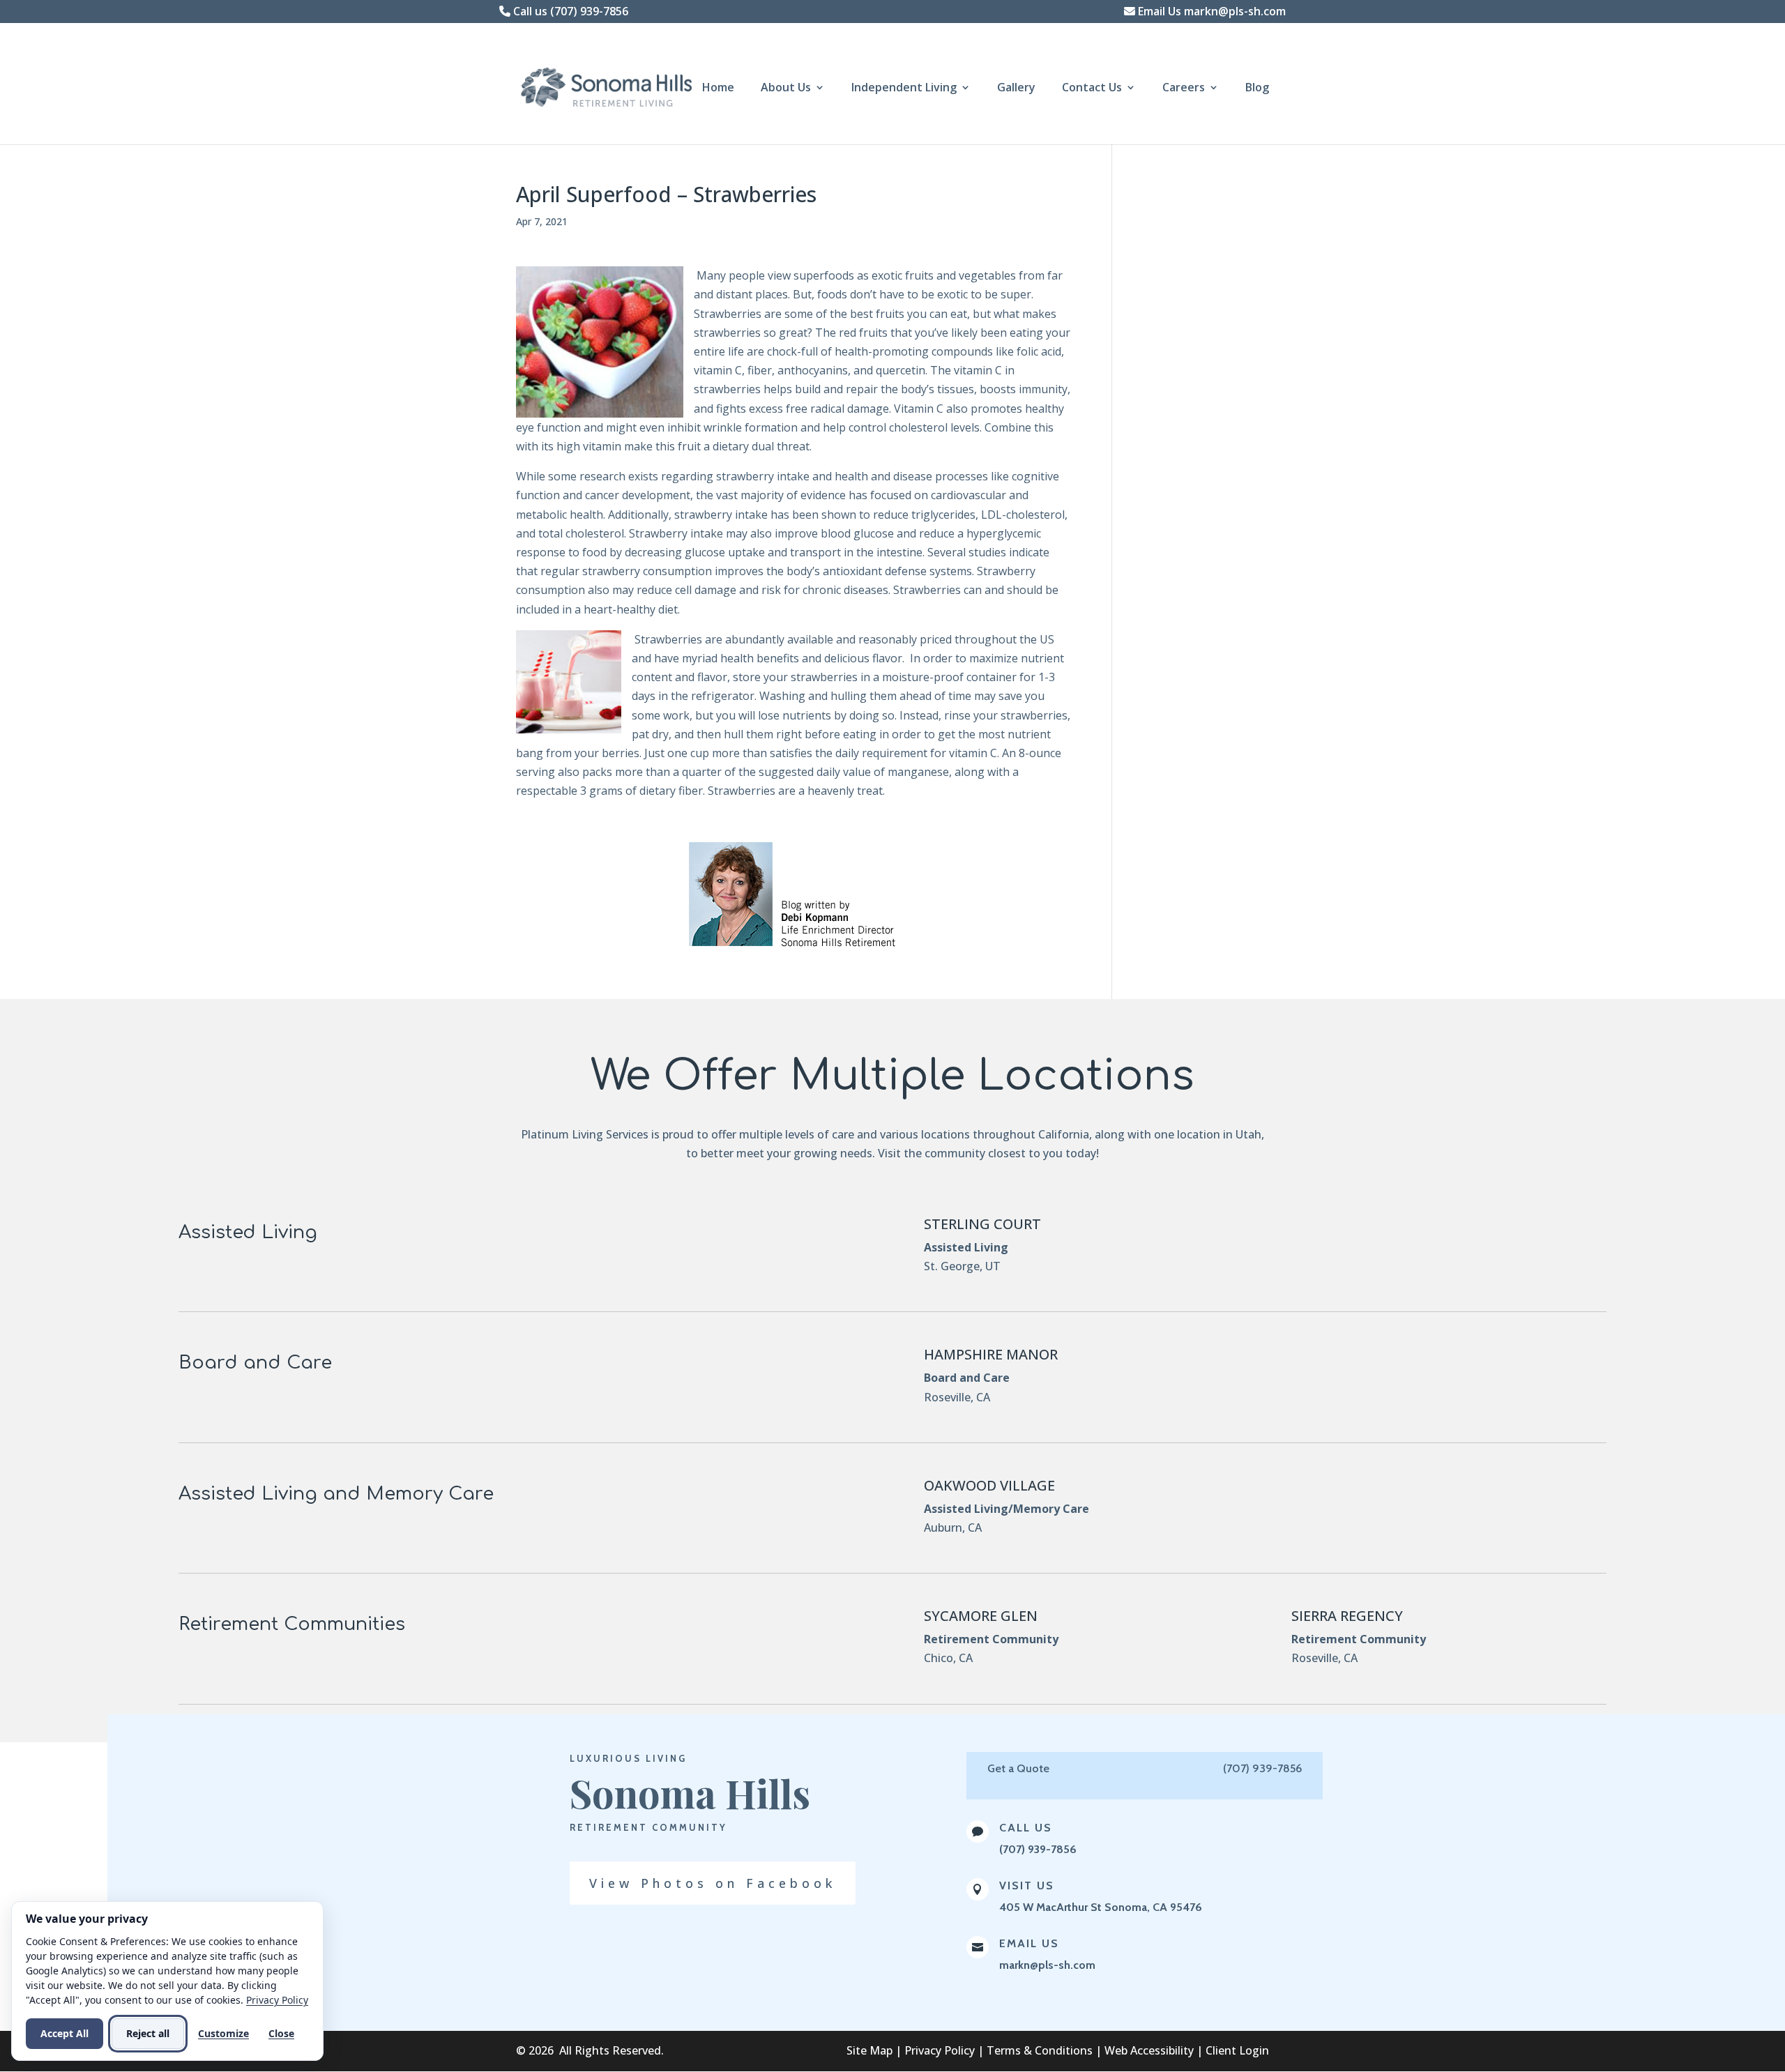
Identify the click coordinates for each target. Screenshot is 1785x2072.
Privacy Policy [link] (940, 2050)
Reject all (148, 2033)
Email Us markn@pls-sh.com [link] (1210, 11)
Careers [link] (1184, 89)
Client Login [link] (1237, 2050)
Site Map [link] (869, 2050)
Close (281, 2033)
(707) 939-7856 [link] (1038, 1849)
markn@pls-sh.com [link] (1047, 1965)
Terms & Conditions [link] (1040, 2050)
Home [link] (718, 89)
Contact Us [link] (1092, 89)
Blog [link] (1257, 89)
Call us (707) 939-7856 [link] (569, 11)
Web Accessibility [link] (1149, 2050)
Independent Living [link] (904, 89)
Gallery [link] (1016, 89)
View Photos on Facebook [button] (713, 1883)
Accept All (64, 2033)
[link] (613, 86)
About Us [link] (786, 89)
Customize (223, 2033)
